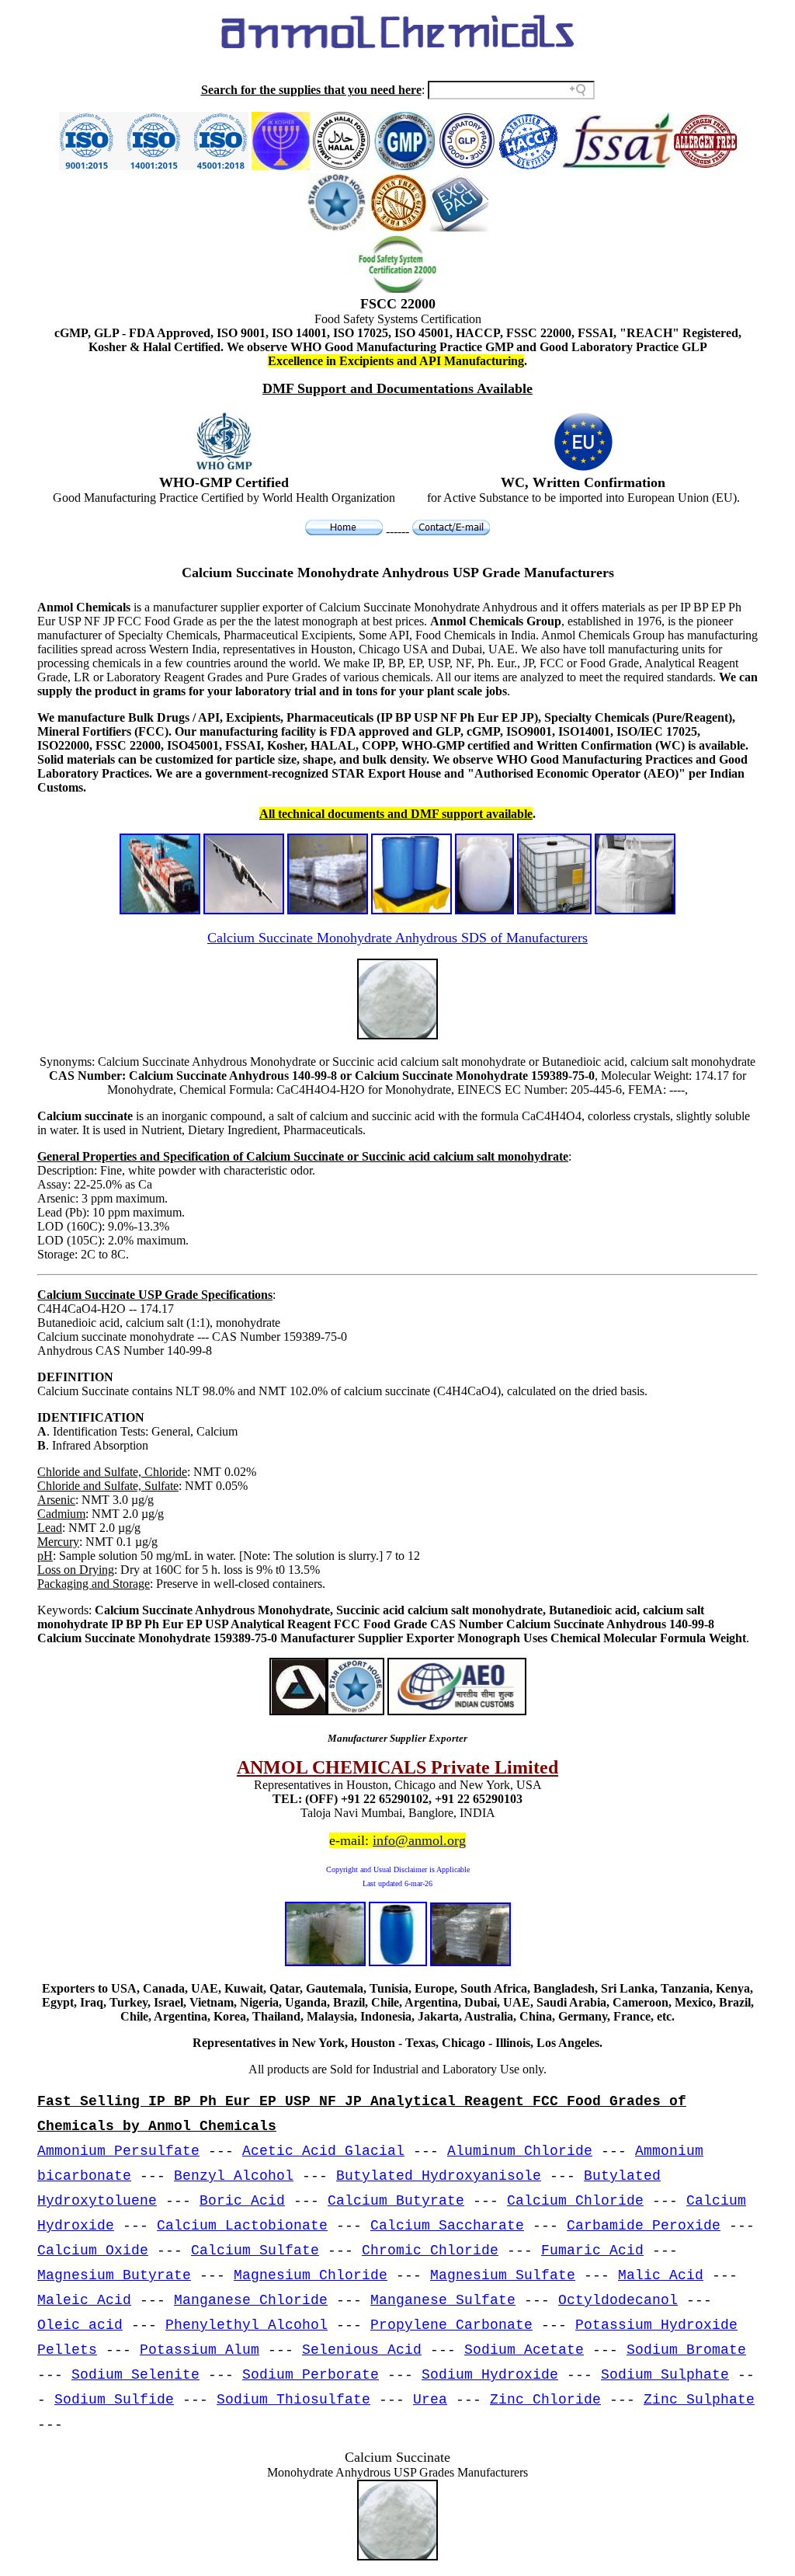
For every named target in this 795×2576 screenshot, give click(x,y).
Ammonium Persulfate (118, 2151)
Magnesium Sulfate (503, 2275)
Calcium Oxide (93, 2251)
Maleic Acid (84, 2300)
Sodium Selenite (135, 2375)
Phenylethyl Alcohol (246, 2325)
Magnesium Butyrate (114, 2275)
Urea (430, 2400)
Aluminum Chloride (520, 2151)
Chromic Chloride (430, 2251)
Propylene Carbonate (451, 2325)
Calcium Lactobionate (242, 2226)
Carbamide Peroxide (644, 2226)
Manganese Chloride (251, 2300)
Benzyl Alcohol (234, 2176)
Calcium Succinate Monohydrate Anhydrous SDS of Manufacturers (397, 938)
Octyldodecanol (618, 2300)
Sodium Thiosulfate (293, 2400)
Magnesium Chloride (311, 2275)
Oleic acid (80, 2325)
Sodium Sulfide (114, 2400)
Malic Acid (661, 2275)
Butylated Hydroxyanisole (439, 2176)
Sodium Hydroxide (490, 2375)
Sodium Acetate (524, 2350)
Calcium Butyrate (396, 2201)
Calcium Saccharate (447, 2226)
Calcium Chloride (575, 2201)
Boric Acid (242, 2201)
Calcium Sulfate (255, 2251)
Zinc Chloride (545, 2400)
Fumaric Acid (592, 2251)
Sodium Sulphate (665, 2375)
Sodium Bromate (686, 2350)
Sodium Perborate (311, 2375)
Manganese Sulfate (443, 2300)
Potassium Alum (200, 2350)
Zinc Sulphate (699, 2400)
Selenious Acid (362, 2350)
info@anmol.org (419, 1840)
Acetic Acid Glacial (323, 2151)
